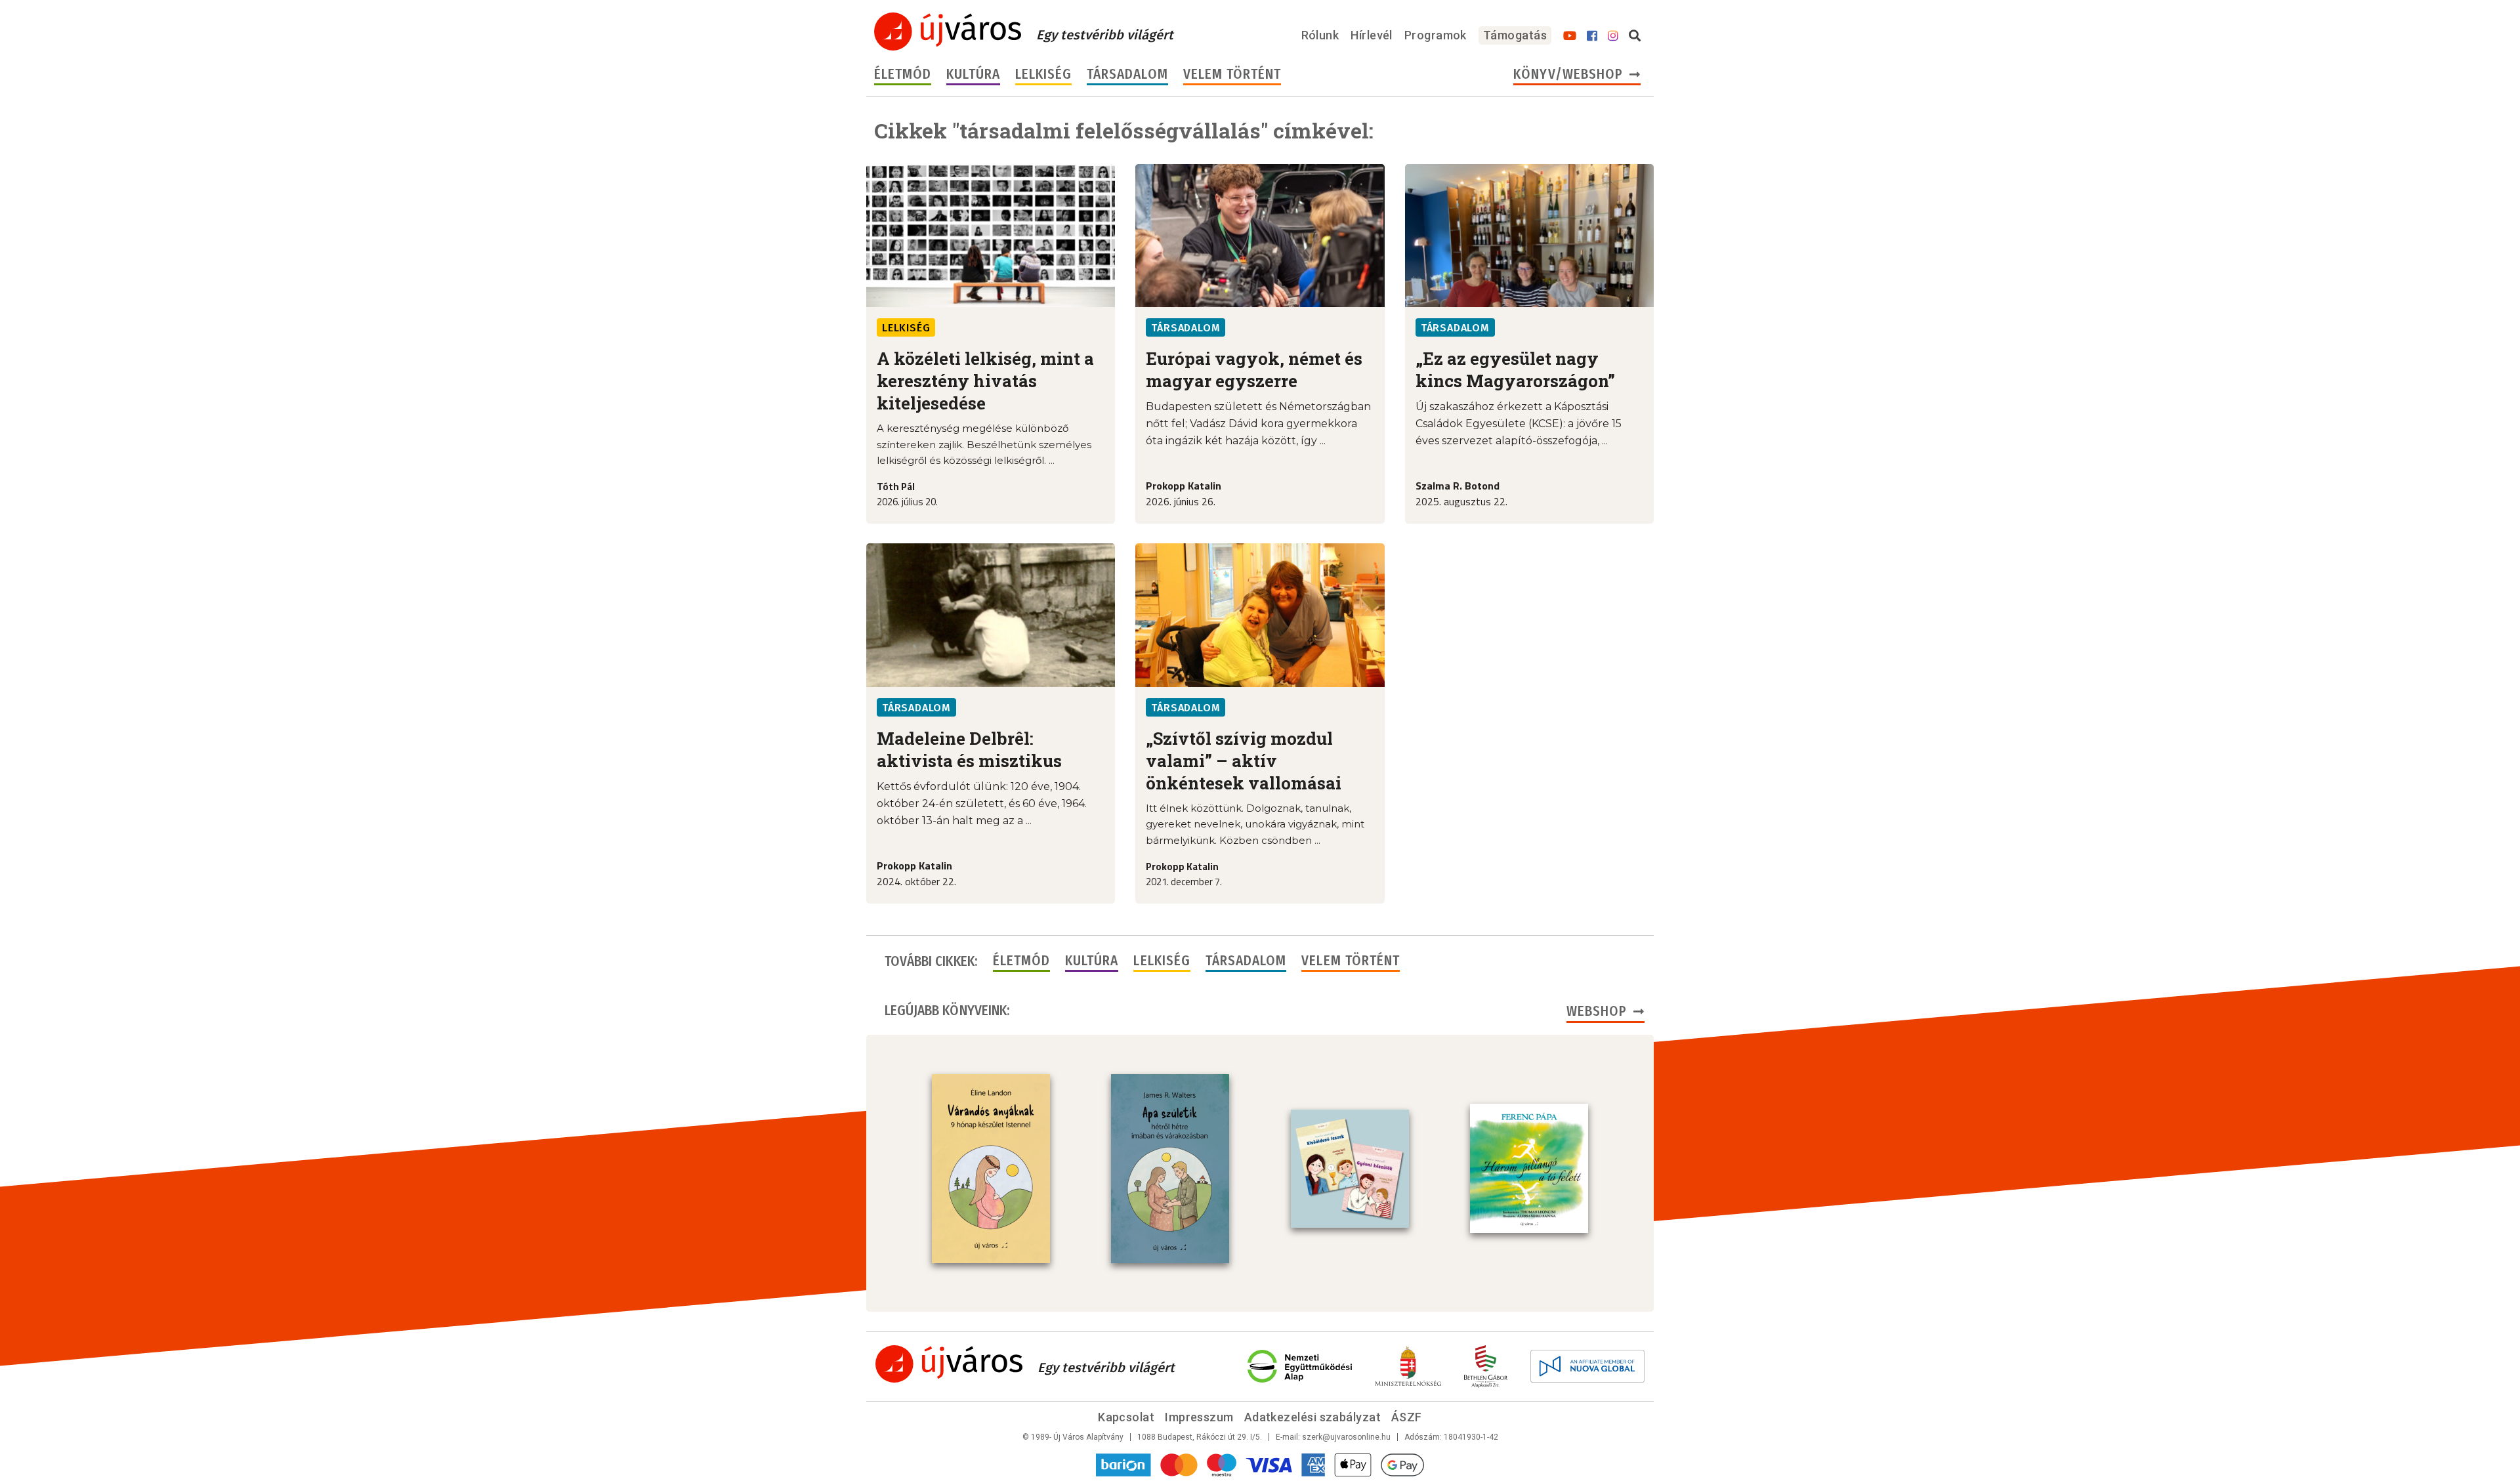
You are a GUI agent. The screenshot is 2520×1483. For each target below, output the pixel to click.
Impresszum (1199, 1417)
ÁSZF (1407, 1417)
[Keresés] (1635, 36)
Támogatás (1515, 35)
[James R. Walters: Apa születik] (1170, 1169)
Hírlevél (1372, 35)
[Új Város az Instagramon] (1613, 36)
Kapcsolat (1126, 1417)
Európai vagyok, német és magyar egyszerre (1254, 369)
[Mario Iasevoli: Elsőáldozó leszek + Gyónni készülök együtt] (1350, 1169)
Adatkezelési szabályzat (1312, 1417)
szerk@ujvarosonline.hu (1346, 1437)
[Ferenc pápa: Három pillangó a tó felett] (1529, 1169)
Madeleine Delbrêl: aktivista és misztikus (969, 749)
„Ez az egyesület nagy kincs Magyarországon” (1515, 369)
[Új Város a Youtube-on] (1570, 36)
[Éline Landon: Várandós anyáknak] (991, 1169)
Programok (1436, 35)
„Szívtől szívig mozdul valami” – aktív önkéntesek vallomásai (1244, 761)
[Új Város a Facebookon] (1592, 36)
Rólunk (1320, 35)
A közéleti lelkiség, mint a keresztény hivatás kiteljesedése (985, 381)
